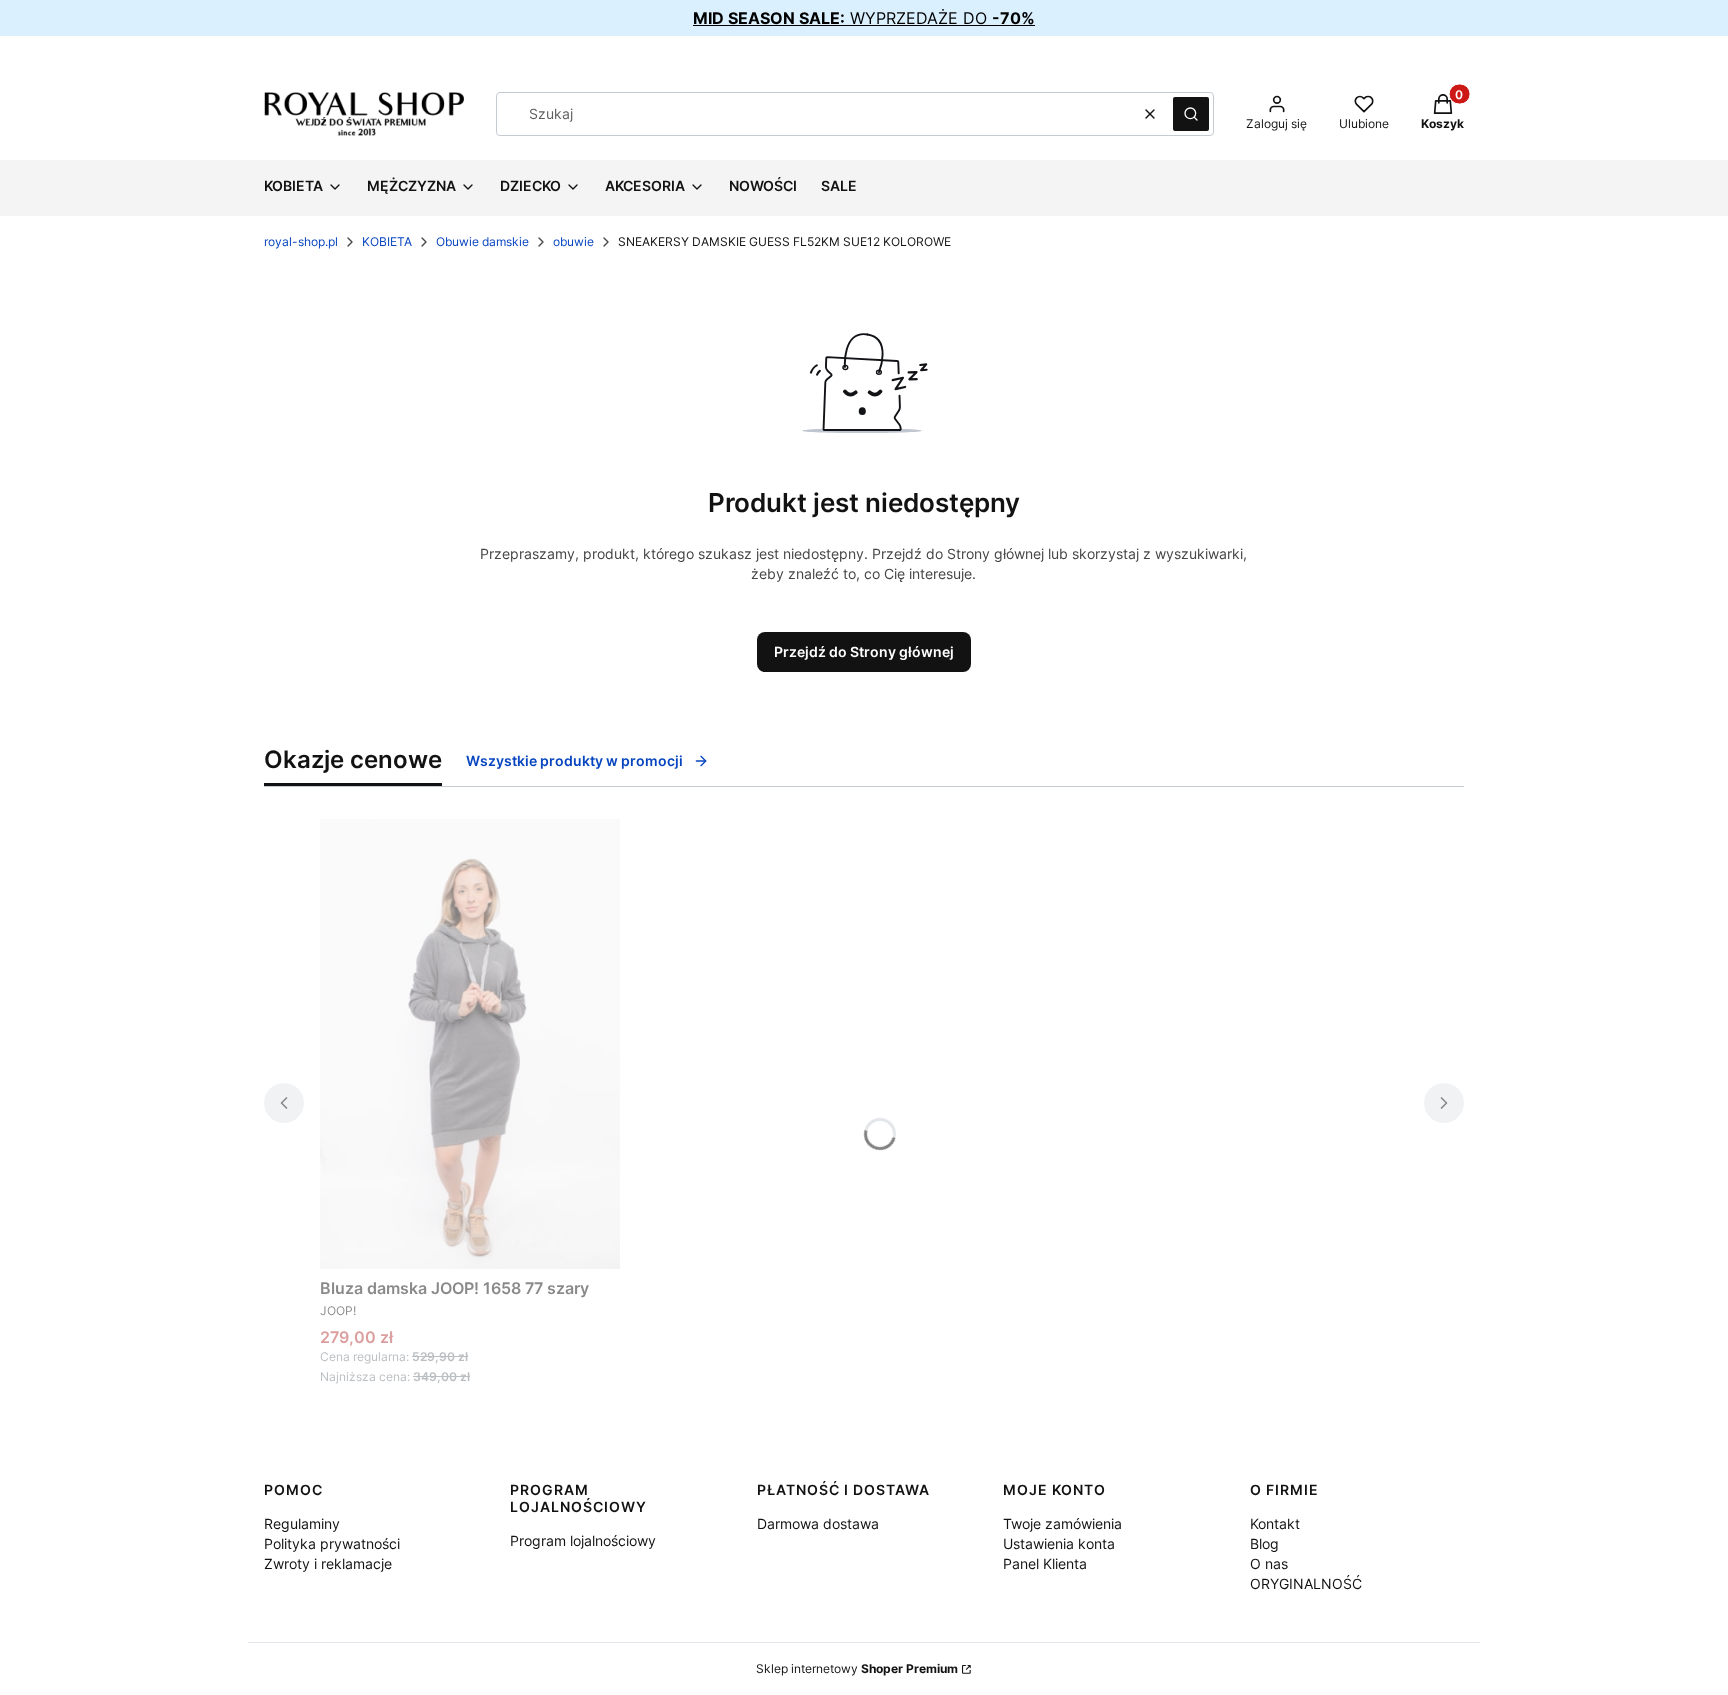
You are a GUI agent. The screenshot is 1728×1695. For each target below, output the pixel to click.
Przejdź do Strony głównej (864, 651)
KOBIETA (387, 241)
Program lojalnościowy (583, 1540)
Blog (1264, 1543)
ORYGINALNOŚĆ (1306, 1583)
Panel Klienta (1045, 1563)
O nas (1269, 1563)
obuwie (573, 241)
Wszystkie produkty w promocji (574, 760)
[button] (1191, 114)
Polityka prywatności (332, 1543)
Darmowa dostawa (818, 1523)
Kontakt (1275, 1523)
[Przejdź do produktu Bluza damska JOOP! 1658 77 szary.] (470, 1044)
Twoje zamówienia (1062, 1523)
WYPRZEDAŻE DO (864, 18)
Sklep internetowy (857, 1668)
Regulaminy (302, 1523)
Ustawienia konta (1059, 1543)
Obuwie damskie (482, 241)
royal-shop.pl (301, 241)
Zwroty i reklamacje (328, 1563)
